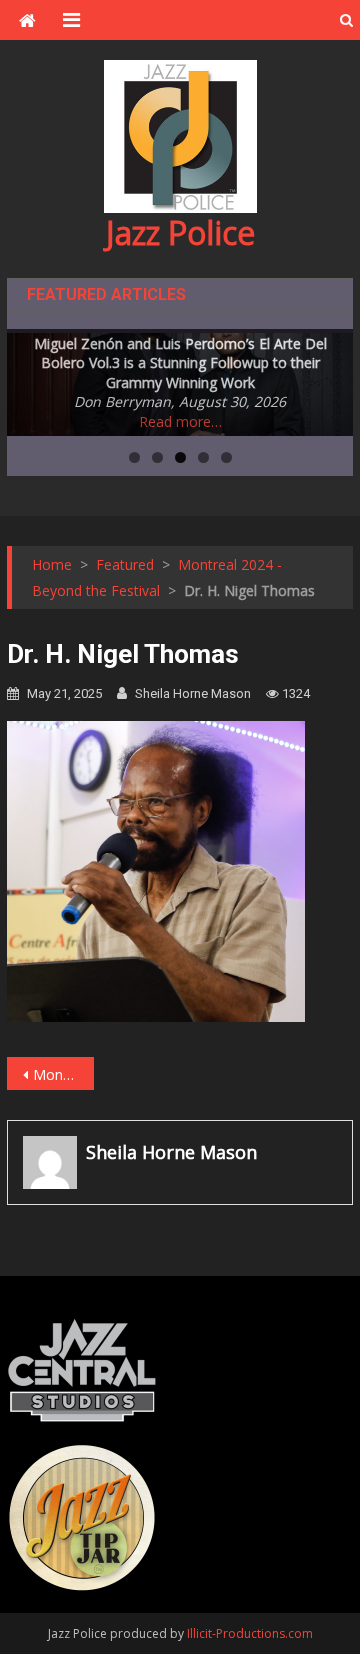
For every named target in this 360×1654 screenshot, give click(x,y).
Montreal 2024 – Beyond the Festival (63, 1074)
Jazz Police (180, 232)
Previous (32, 380)
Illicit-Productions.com (250, 1633)
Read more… (180, 421)
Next (328, 380)
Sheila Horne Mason (193, 693)
